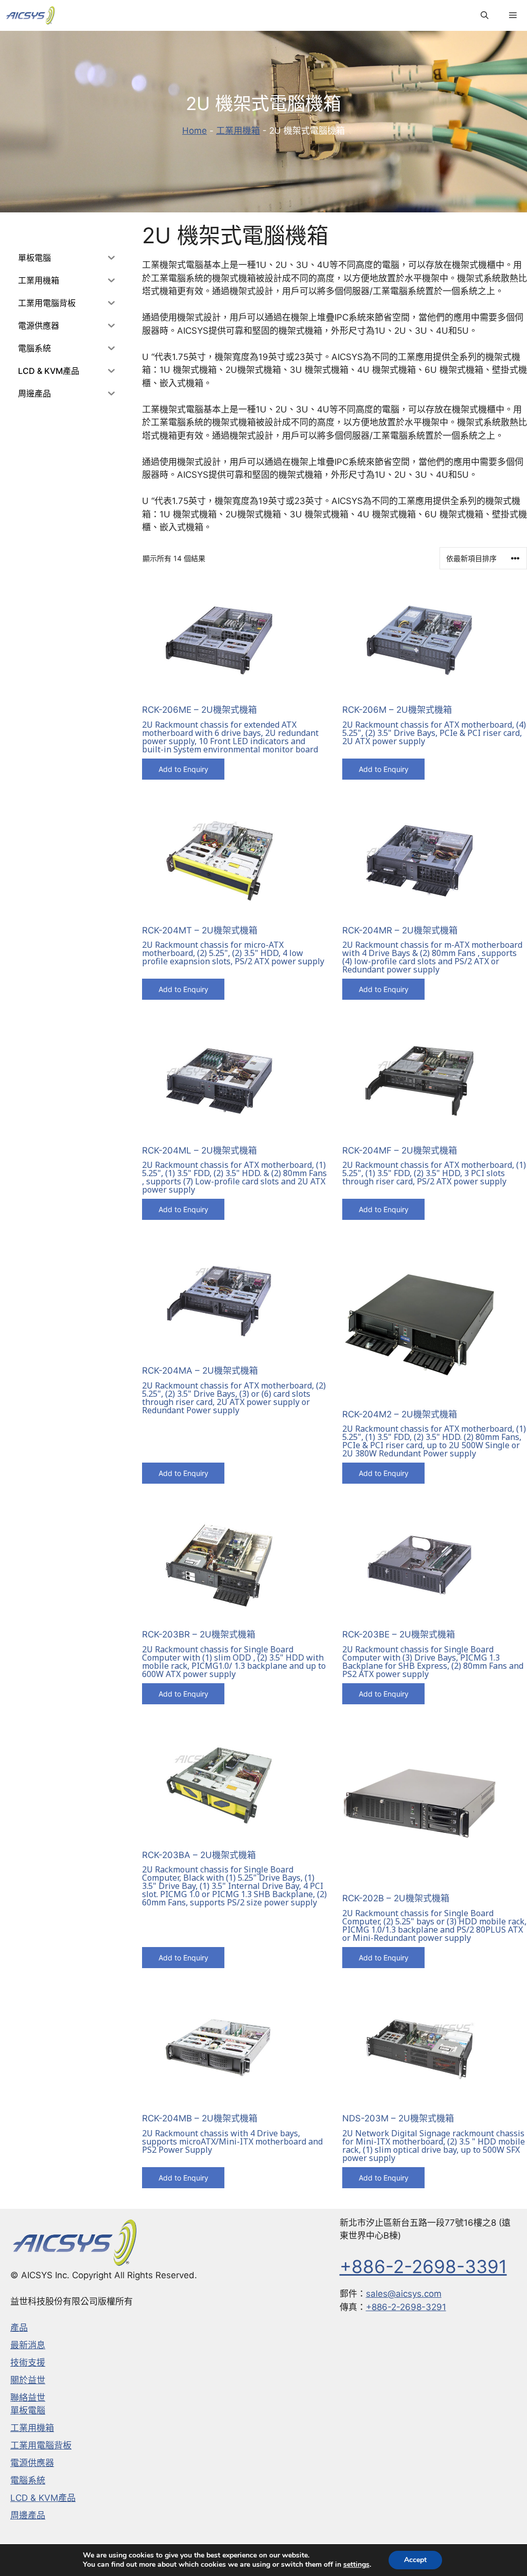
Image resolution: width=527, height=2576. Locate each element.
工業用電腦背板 (41, 2445)
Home (195, 131)
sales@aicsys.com (404, 2294)
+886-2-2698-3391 (423, 2266)
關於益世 (28, 2380)
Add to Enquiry (183, 769)
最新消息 (28, 2345)
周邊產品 (28, 2515)
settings (356, 2565)
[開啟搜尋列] (485, 15)
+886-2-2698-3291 (406, 2307)
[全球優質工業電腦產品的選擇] (30, 15)
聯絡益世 (28, 2398)
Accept (415, 2560)
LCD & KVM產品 (43, 2498)
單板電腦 (28, 2410)
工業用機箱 (238, 131)
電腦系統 (28, 2480)
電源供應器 (32, 2463)
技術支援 (28, 2363)
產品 (19, 2328)
